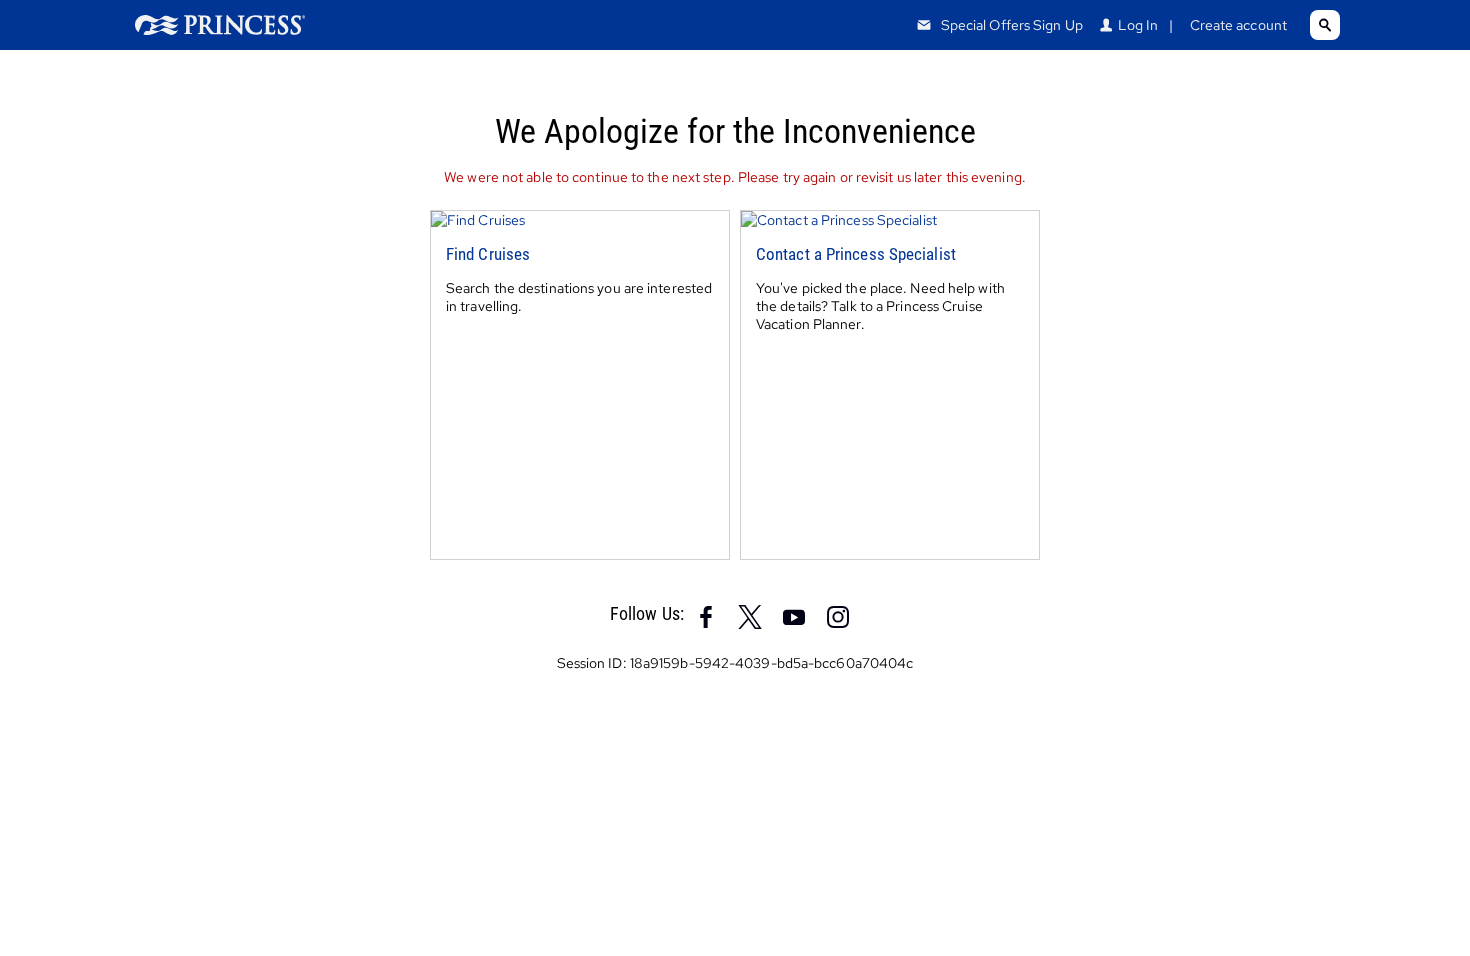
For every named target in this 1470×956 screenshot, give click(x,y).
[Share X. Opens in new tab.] (750, 615)
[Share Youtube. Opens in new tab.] (794, 615)
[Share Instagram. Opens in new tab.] (838, 615)
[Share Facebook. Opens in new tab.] (706, 615)
